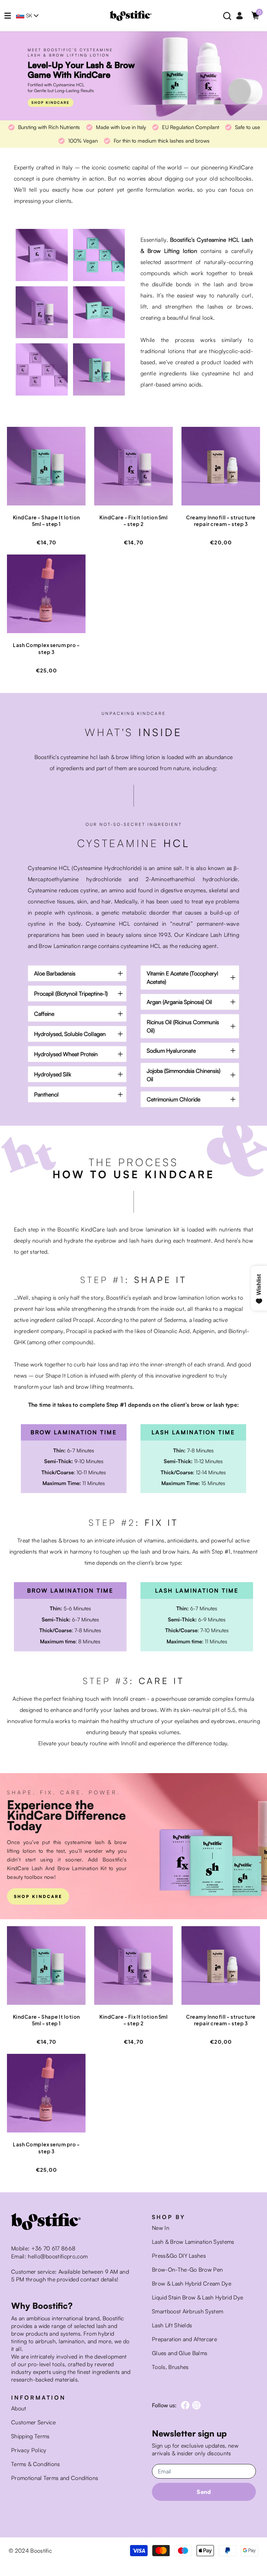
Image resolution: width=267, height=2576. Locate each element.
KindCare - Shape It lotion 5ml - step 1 (46, 521)
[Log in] (240, 16)
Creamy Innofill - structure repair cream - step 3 (221, 521)
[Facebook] (185, 2405)
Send (204, 2492)
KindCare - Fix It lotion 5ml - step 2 (133, 521)
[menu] (8, 16)
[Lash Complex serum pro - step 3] (46, 597)
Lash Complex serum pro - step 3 (46, 648)
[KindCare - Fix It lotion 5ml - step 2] (133, 470)
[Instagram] (196, 2405)
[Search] (227, 16)
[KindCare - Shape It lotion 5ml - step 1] (46, 470)
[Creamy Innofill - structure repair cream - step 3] (221, 470)
